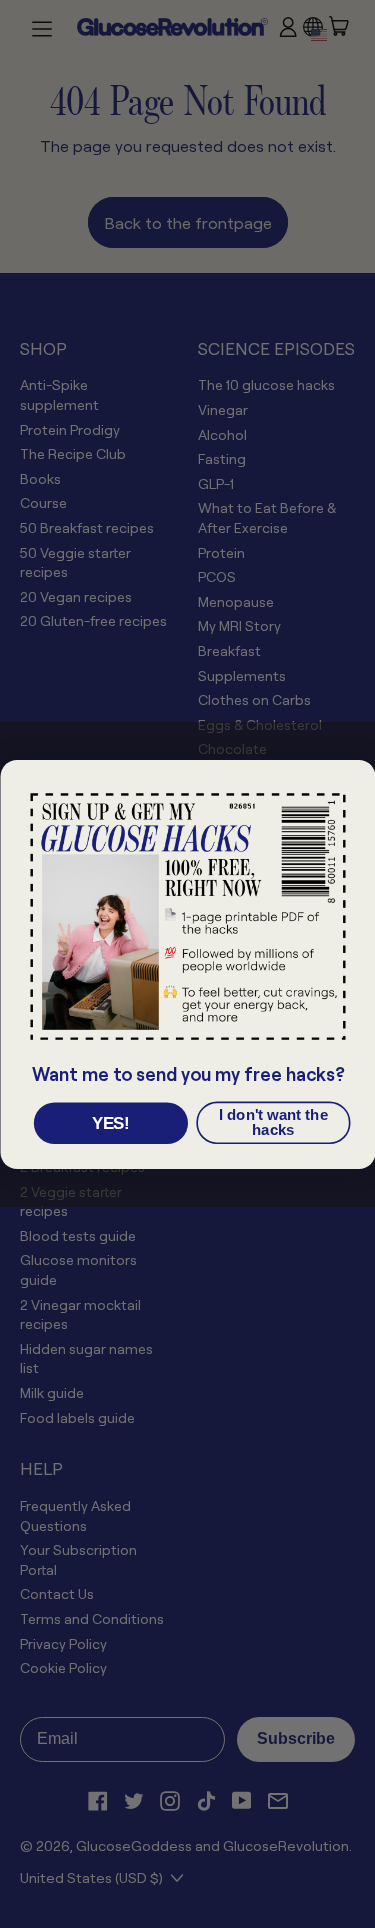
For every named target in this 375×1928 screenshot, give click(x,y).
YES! (110, 1123)
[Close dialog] (353, 780)
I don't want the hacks (272, 1122)
